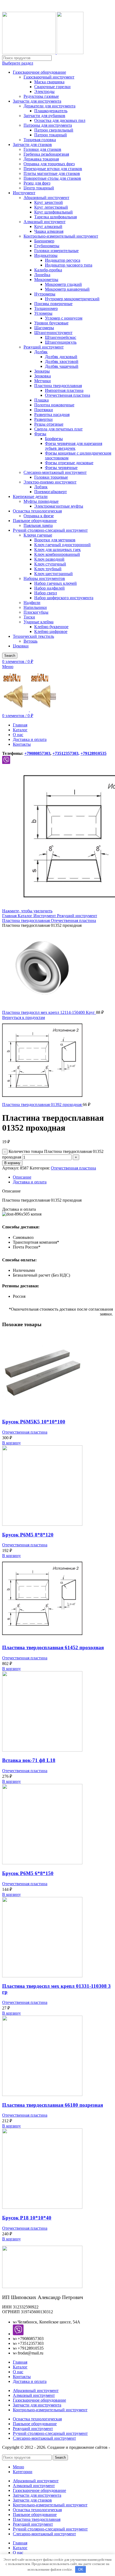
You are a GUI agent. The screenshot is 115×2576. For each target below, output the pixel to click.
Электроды (44, 91)
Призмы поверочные (53, 304)
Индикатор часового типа (69, 265)
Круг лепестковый (51, 207)
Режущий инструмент (44, 347)
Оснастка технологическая (37, 511)
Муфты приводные (41, 501)
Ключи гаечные (38, 535)
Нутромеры (45, 294)
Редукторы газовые (41, 96)
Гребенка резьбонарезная (46, 154)
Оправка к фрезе (39, 516)
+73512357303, (66, 753)
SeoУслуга (11, 2452)
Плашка (41, 400)
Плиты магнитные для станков (52, 173)
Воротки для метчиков (55, 540)
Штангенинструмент (53, 333)
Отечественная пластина (68, 395)
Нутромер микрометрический (72, 299)
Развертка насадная (52, 415)
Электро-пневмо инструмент (50, 482)
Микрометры (46, 280)
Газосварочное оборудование (39, 72)
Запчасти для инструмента (37, 101)
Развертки (43, 419)
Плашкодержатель (51, 111)
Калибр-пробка (48, 270)
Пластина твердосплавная (58, 386)
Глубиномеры (47, 246)
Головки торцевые (51, 477)
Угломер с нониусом (64, 318)
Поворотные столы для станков (52, 178)
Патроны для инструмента (48, 125)
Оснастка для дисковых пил (60, 120)
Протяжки (44, 410)
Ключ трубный (48, 569)
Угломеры (43, 313)
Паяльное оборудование (35, 521)
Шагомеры (44, 328)
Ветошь (30, 641)
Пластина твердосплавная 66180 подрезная (53, 2105)
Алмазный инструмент (45, 222)
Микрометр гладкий (63, 284)
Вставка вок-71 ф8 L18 (29, 1760)
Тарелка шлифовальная (55, 217)
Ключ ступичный (50, 564)
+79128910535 (93, 753)
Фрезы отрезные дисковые (69, 463)
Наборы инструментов (44, 578)
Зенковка (43, 376)
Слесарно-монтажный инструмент (55, 472)
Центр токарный (39, 188)
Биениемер (44, 241)
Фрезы (40, 434)
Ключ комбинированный (57, 554)
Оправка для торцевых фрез (49, 164)
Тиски (29, 617)
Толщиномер (46, 308)
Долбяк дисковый (61, 357)
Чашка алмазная (49, 231)
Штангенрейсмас (61, 337)
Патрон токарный (51, 135)
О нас (18, 2372)
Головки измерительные (56, 251)
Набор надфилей (49, 588)
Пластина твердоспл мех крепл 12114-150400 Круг (49, 1012)
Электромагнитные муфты (59, 506)
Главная (10, 916)
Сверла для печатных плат (58, 429)
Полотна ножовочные (54, 405)
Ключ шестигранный (53, 574)
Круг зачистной (49, 202)
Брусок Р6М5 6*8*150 (28, 1873)
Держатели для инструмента (49, 106)
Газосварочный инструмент (49, 77)
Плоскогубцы (36, 612)
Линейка (42, 275)
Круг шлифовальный (53, 212)
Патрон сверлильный (54, 130)
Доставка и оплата (30, 2381)
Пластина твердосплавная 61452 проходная (53, 1647)
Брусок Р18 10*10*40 (27, 2218)
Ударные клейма (39, 622)
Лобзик (41, 487)
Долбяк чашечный (62, 366)
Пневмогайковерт (51, 492)
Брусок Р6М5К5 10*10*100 (34, 1422)
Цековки (21, 646)
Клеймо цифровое (51, 631)
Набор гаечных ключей (55, 583)
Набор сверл (46, 593)
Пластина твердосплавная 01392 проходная (42, 1105)
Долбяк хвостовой (62, 361)
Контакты (22, 2377)
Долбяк (41, 352)
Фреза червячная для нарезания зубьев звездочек (74, 446)
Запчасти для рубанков (44, 116)
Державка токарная (41, 159)
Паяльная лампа (38, 525)
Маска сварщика (49, 82)
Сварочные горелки (52, 87)
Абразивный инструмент (46, 198)
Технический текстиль (33, 636)
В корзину (12, 1163)
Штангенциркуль (61, 342)
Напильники (35, 607)
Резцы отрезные (49, 424)
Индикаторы (46, 255)
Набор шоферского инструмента (64, 598)
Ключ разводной (49, 559)
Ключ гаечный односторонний (62, 545)
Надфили (32, 603)
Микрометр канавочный (67, 289)
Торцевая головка (40, 140)
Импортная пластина (64, 390)
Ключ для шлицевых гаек (57, 550)
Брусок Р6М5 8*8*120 (28, 1535)
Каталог (26, 916)
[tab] (63, 1177)
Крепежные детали (30, 496)
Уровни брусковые (51, 323)
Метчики (43, 381)
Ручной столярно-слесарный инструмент (50, 530)
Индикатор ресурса (63, 260)
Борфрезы (54, 439)
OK (81, 2569)
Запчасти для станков (32, 145)
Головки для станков (42, 149)
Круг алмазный (48, 226)
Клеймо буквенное (51, 627)
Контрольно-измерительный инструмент (61, 236)
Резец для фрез (37, 183)
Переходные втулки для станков (53, 169)
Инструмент (24, 193)
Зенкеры (42, 371)
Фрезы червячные (61, 468)
